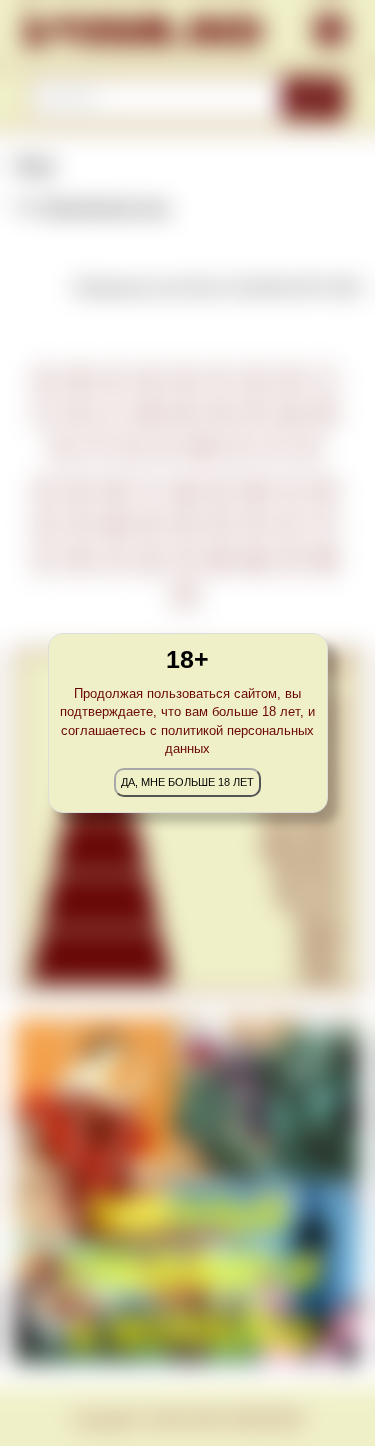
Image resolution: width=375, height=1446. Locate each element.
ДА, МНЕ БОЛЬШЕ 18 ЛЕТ (187, 782)
